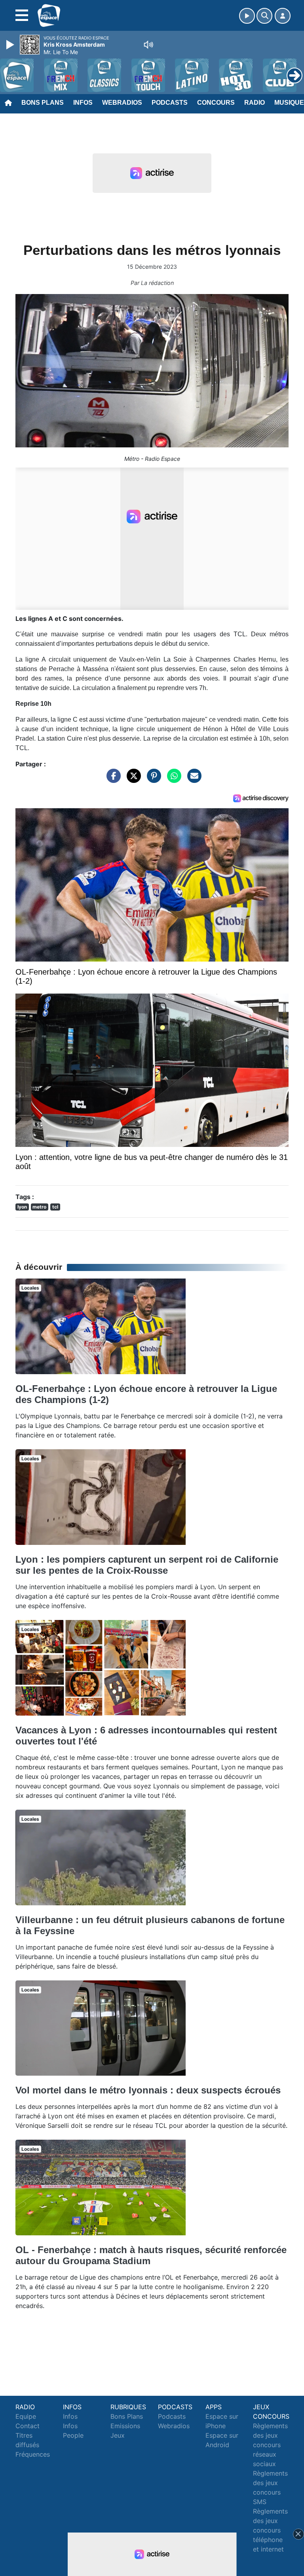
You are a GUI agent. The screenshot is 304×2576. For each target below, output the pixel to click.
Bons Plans (43, 103)
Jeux (118, 2435)
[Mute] (148, 45)
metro (39, 1207)
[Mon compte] (283, 16)
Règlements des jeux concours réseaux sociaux (270, 2445)
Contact (28, 2426)
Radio (255, 103)
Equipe (26, 2416)
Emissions (125, 2426)
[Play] (11, 45)
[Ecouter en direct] (247, 16)
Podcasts (170, 103)
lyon (22, 1207)
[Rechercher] (264, 16)
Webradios (122, 103)
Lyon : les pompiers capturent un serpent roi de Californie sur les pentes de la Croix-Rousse (147, 1565)
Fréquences (33, 2454)
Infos (83, 103)
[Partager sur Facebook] (112, 780)
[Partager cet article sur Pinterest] (152, 780)
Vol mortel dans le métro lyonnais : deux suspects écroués (148, 2090)
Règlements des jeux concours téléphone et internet (270, 2530)
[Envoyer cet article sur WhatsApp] (172, 780)
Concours (216, 103)
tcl (55, 1207)
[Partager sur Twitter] (132, 780)
